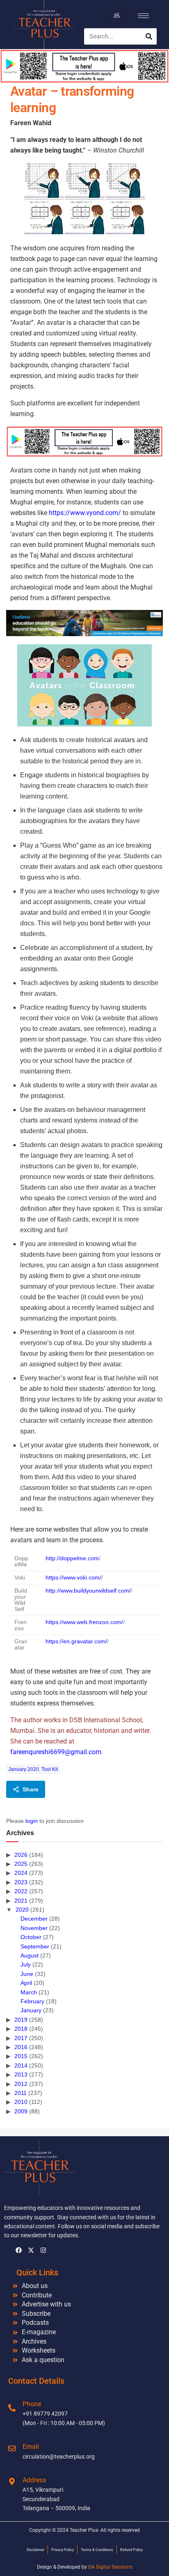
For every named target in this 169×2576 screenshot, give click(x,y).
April (26, 1983)
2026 (21, 1855)
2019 (21, 2020)
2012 (21, 2084)
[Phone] (12, 2408)
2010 (21, 2102)
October (31, 1937)
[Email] (12, 2448)
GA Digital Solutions (110, 2567)
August (30, 1955)
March (29, 1992)
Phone (32, 2404)
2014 (21, 2065)
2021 (21, 1901)
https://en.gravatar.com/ (76, 1641)
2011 (21, 2093)
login (32, 1821)
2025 (21, 1864)
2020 (22, 1910)
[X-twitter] (31, 2250)
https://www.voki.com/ (73, 1578)
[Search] (149, 36)
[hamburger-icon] (117, 16)
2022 (21, 1891)
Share (31, 1789)
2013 (21, 2074)
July (26, 1964)
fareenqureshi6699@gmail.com (56, 1752)
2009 (21, 2111)
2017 (21, 2038)
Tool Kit (50, 1769)
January (31, 2010)
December (34, 1919)
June (27, 1974)
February (32, 2001)
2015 (21, 2056)
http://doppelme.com (72, 1558)
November (34, 1928)
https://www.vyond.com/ (85, 513)
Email (31, 2447)
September (35, 1946)
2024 (21, 1873)
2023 (21, 1882)
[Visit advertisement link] (84, 442)
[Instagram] (43, 2250)
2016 (21, 2047)
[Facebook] (18, 2250)
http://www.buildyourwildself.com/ (88, 1591)
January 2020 (24, 1769)
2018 (21, 2029)
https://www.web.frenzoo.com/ (84, 1622)
